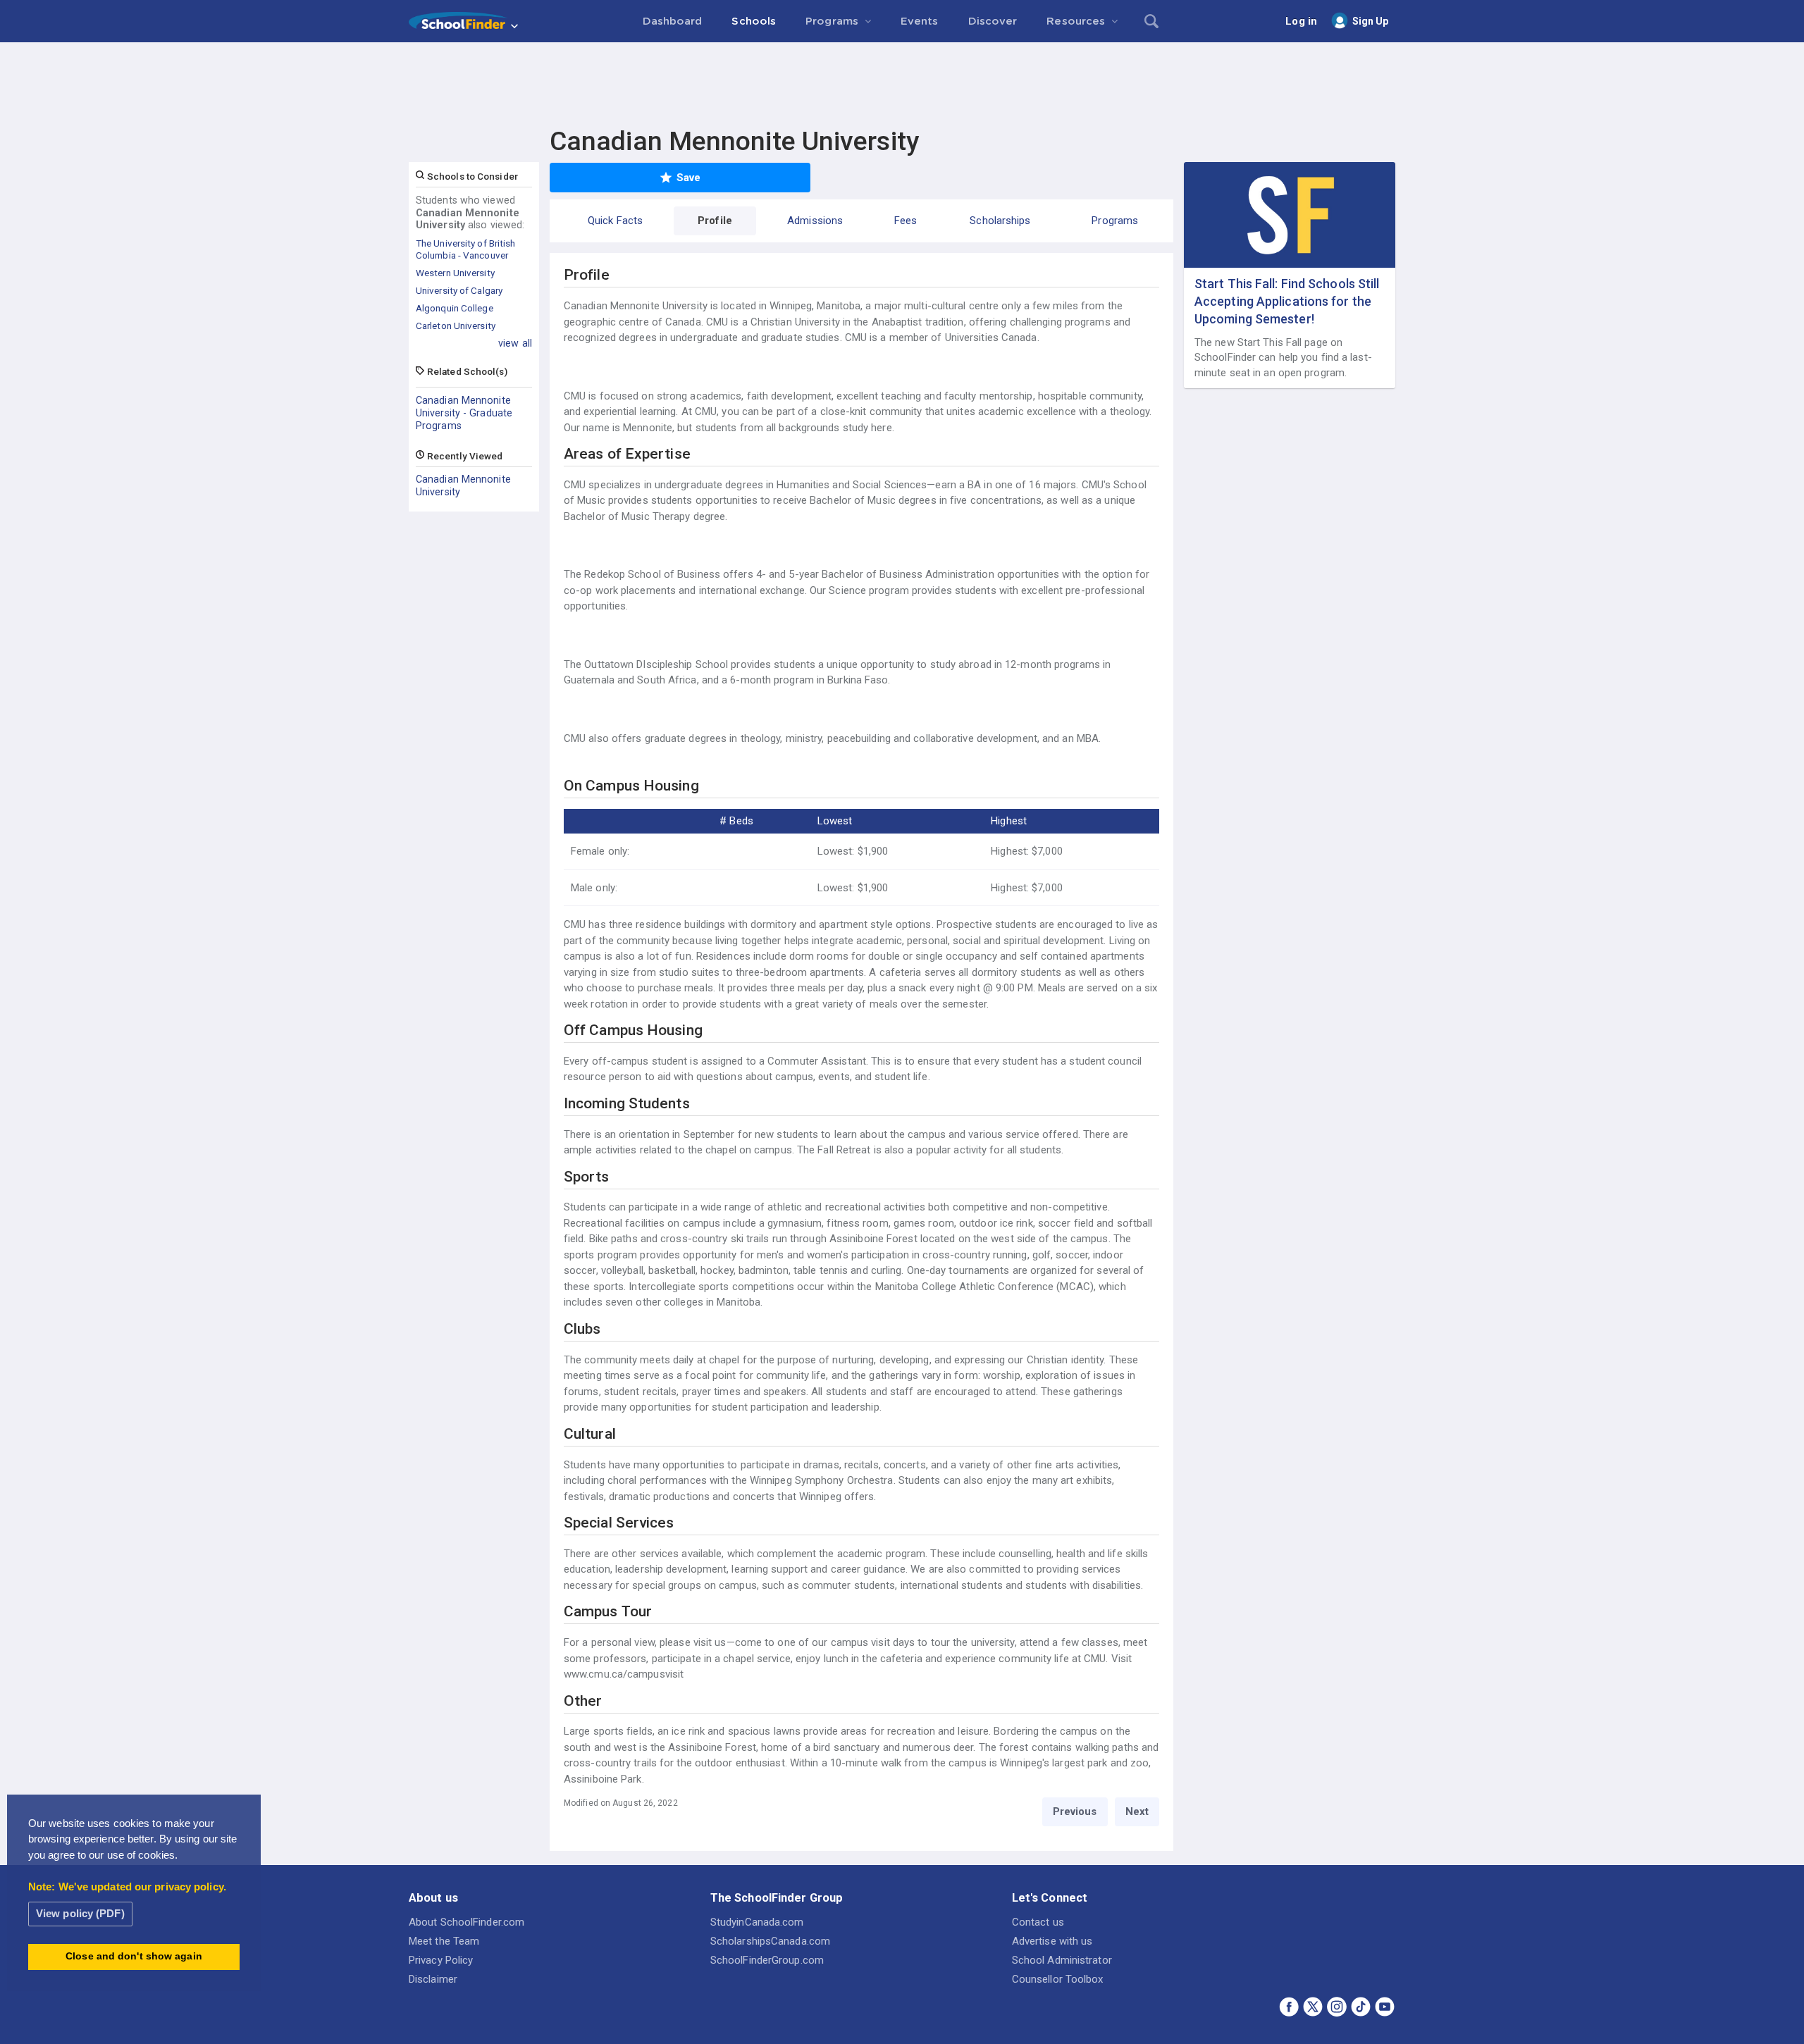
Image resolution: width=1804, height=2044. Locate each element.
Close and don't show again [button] (134, 1956)
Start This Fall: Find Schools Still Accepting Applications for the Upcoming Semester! (1287, 301)
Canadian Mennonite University (463, 485)
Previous (1075, 1811)
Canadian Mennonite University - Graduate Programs (464, 413)
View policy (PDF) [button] (80, 1913)
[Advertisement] (902, 81)
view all (515, 343)
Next (1137, 1811)
